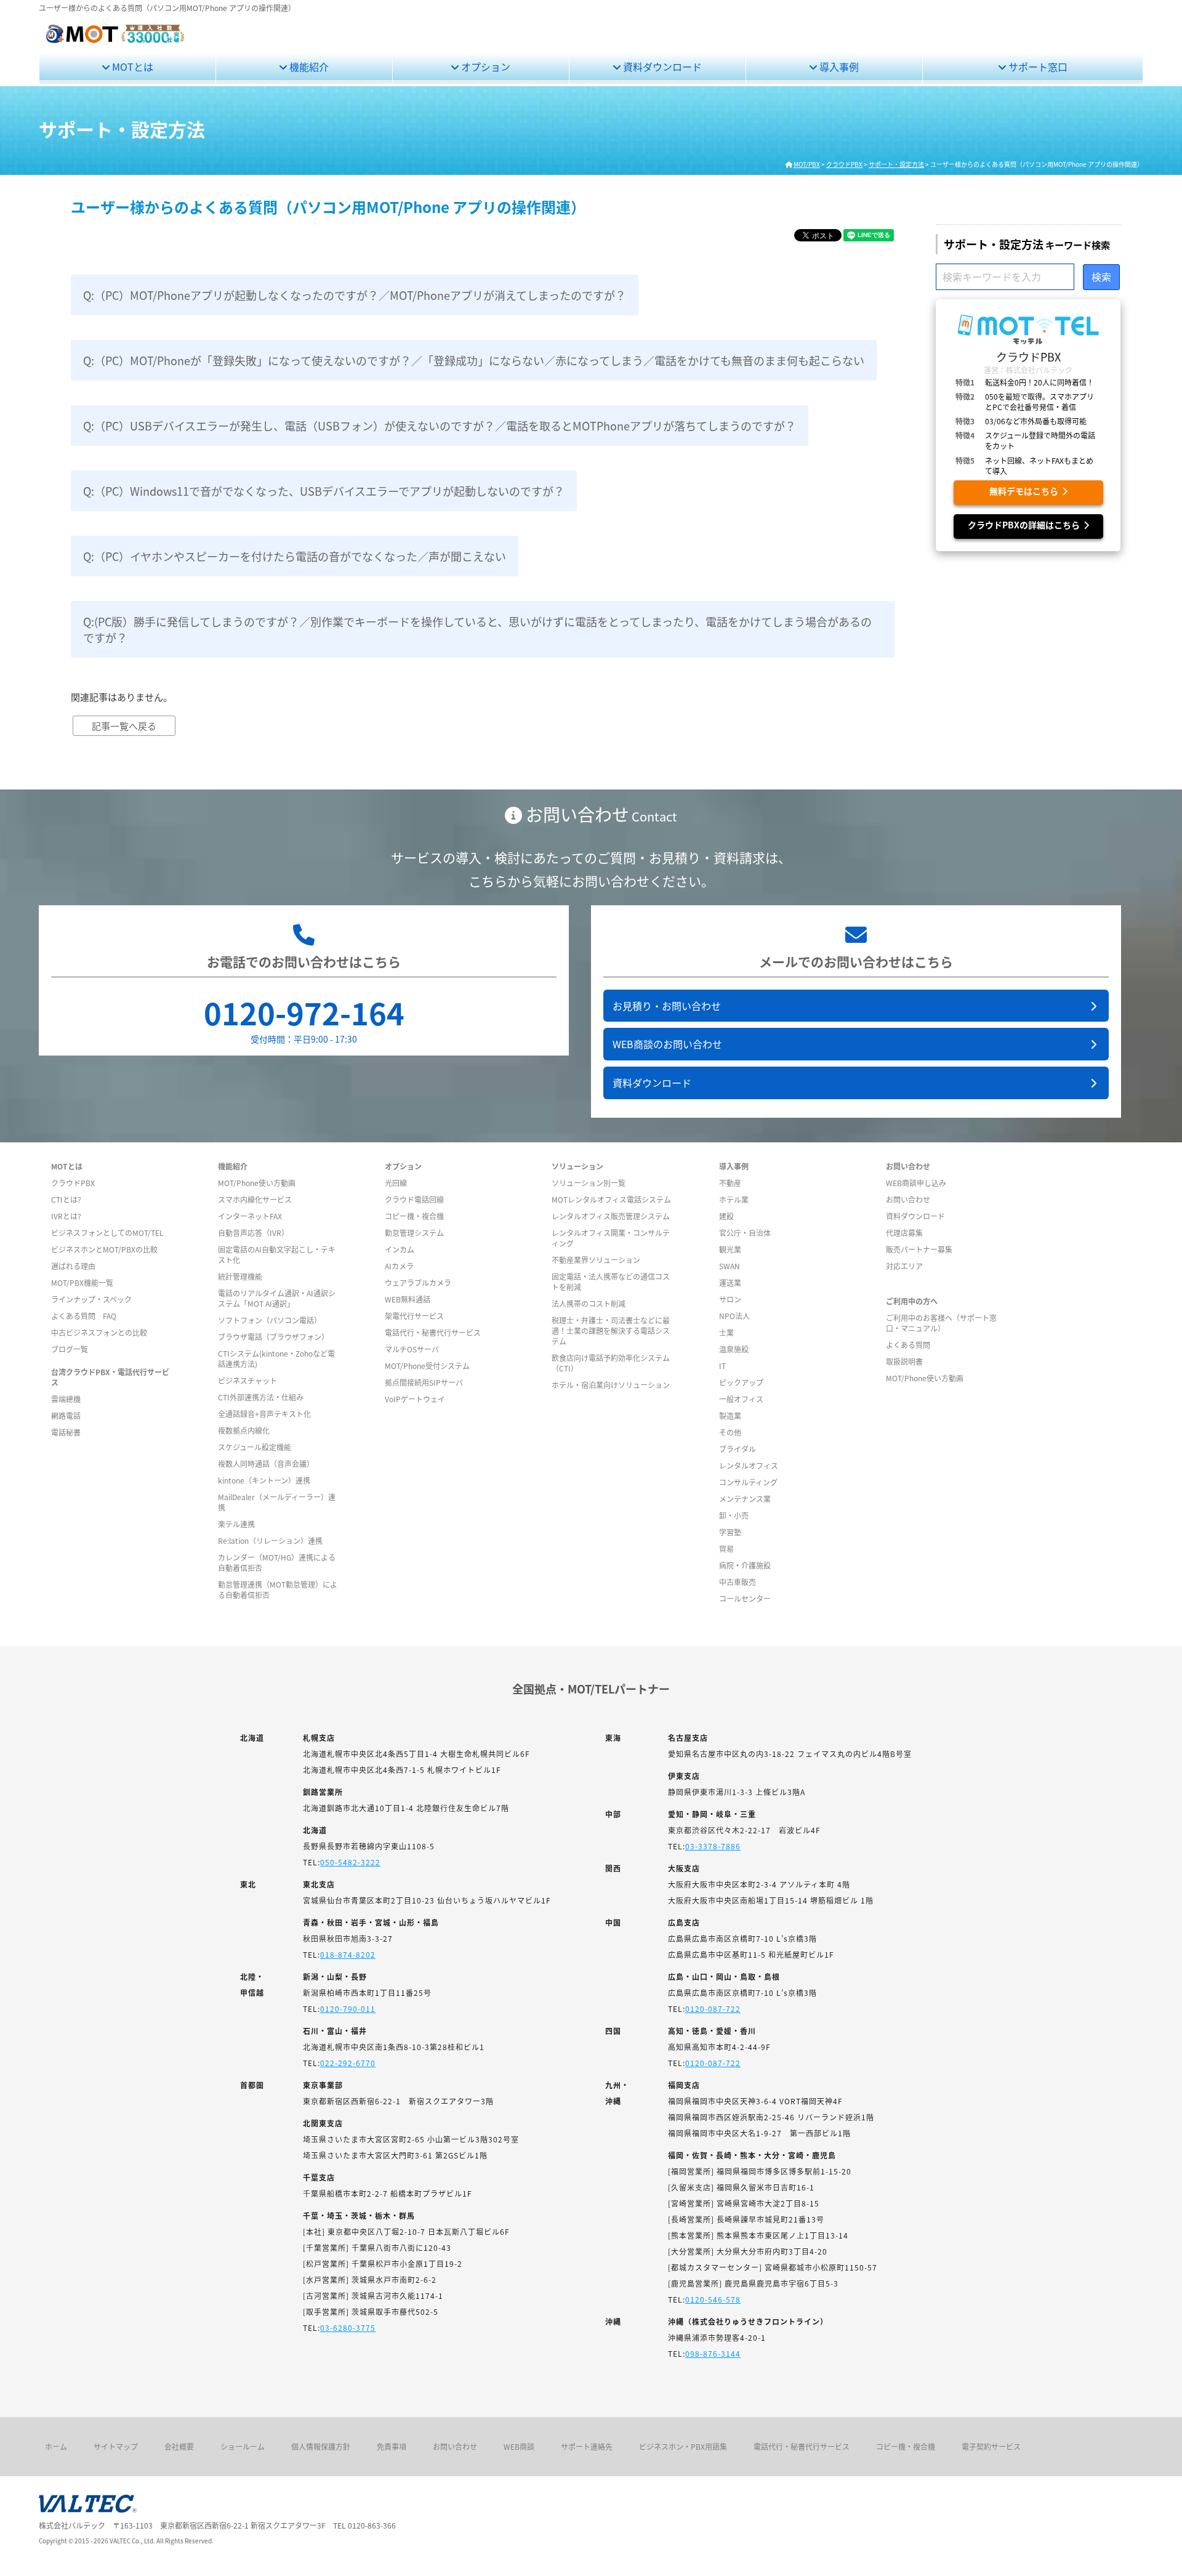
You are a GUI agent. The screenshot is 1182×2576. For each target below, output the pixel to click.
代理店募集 (904, 1233)
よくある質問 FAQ (84, 1316)
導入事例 (838, 67)
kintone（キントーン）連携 (264, 1480)
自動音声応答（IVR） (253, 1233)
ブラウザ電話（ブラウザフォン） (273, 1337)
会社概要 (179, 2446)
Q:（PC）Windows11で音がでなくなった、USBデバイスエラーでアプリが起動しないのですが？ (324, 491)
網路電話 (66, 1415)
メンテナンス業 (745, 1499)
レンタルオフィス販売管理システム (611, 1216)
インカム (400, 1249)
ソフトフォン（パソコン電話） (270, 1320)
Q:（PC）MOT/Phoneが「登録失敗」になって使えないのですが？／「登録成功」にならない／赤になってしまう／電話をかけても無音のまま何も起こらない (474, 360)
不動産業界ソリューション (596, 1260)
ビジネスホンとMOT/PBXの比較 (104, 1249)
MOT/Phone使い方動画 (257, 1183)
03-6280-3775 (348, 2328)
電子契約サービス (991, 2446)
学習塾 (730, 1532)
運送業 (730, 1282)
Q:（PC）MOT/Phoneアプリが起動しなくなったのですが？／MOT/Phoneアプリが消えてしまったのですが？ (355, 295)
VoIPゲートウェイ (415, 1399)
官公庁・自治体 (745, 1233)
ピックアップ (741, 1382)
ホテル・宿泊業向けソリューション (611, 1385)
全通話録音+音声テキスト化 (264, 1414)
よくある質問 (908, 1345)
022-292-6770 (348, 2063)
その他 (730, 1432)
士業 (726, 1332)
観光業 (730, 1249)
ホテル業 (734, 1199)
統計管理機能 (240, 1276)
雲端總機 (66, 1399)
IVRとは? (66, 1216)
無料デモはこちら (1026, 491)
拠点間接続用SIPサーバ (424, 1382)
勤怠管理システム (414, 1233)
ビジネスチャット (247, 1380)
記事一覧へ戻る (124, 726)
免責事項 (392, 2446)
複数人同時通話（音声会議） (266, 1464)
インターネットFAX (250, 1216)
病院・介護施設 (745, 1565)
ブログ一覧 (70, 1349)
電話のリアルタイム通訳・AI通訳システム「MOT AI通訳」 (277, 1298)
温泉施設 (734, 1349)
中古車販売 (738, 1582)
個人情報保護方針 (321, 2446)
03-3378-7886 (713, 1846)
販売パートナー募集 (919, 1249)
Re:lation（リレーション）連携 (270, 1540)
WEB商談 (519, 2446)
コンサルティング (748, 1482)
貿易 (726, 1548)
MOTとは (131, 67)
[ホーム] (115, 41)
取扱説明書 (904, 1361)
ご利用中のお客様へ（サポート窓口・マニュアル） (941, 1323)
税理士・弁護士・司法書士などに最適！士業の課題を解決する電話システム (611, 1330)
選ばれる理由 (73, 1266)
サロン (730, 1299)
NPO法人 (734, 1316)
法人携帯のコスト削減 (589, 1303)
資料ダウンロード (661, 67)
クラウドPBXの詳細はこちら (1026, 525)
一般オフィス (741, 1399)
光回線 (396, 1183)
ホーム (56, 2446)
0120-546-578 (713, 2299)
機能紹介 (308, 67)
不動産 (730, 1183)
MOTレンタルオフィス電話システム (611, 1199)
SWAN (730, 1266)
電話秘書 (66, 1432)
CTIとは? (66, 1199)
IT (722, 1366)
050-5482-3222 (350, 1862)
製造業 (730, 1415)
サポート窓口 (1037, 67)
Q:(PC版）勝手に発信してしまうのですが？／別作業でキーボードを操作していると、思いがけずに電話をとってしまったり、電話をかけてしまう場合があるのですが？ (477, 629)
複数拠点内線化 (244, 1430)
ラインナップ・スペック (91, 1299)
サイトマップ (116, 2446)
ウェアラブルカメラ (418, 1282)
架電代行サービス (414, 1316)
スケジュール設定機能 (255, 1447)
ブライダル (738, 1449)
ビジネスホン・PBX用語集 (683, 2446)
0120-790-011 (348, 2009)
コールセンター (745, 1598)
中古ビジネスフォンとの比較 (99, 1332)
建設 (726, 1216)
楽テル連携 (236, 1524)
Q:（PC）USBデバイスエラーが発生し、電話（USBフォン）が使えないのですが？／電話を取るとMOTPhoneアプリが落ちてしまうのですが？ (440, 426)
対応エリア (904, 1266)
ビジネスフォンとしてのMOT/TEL (107, 1233)
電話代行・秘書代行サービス (433, 1332)
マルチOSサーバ (412, 1349)
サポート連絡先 (587, 2446)
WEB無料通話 (408, 1299)
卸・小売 (734, 1515)
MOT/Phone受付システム (427, 1366)
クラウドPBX (73, 1183)
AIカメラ (399, 1266)
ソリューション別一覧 (589, 1183)
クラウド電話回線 (414, 1199)
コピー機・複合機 (414, 1216)
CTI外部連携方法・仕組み (261, 1397)
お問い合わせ (908, 1199)
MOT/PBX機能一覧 (82, 1282)
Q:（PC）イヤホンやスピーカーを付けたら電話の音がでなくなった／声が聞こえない (295, 556)
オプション (484, 67)
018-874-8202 (348, 1954)
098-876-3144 (713, 2353)
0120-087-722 (713, 2009)
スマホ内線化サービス (255, 1199)
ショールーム (243, 2446)
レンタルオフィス (749, 1465)
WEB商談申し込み (916, 1183)
